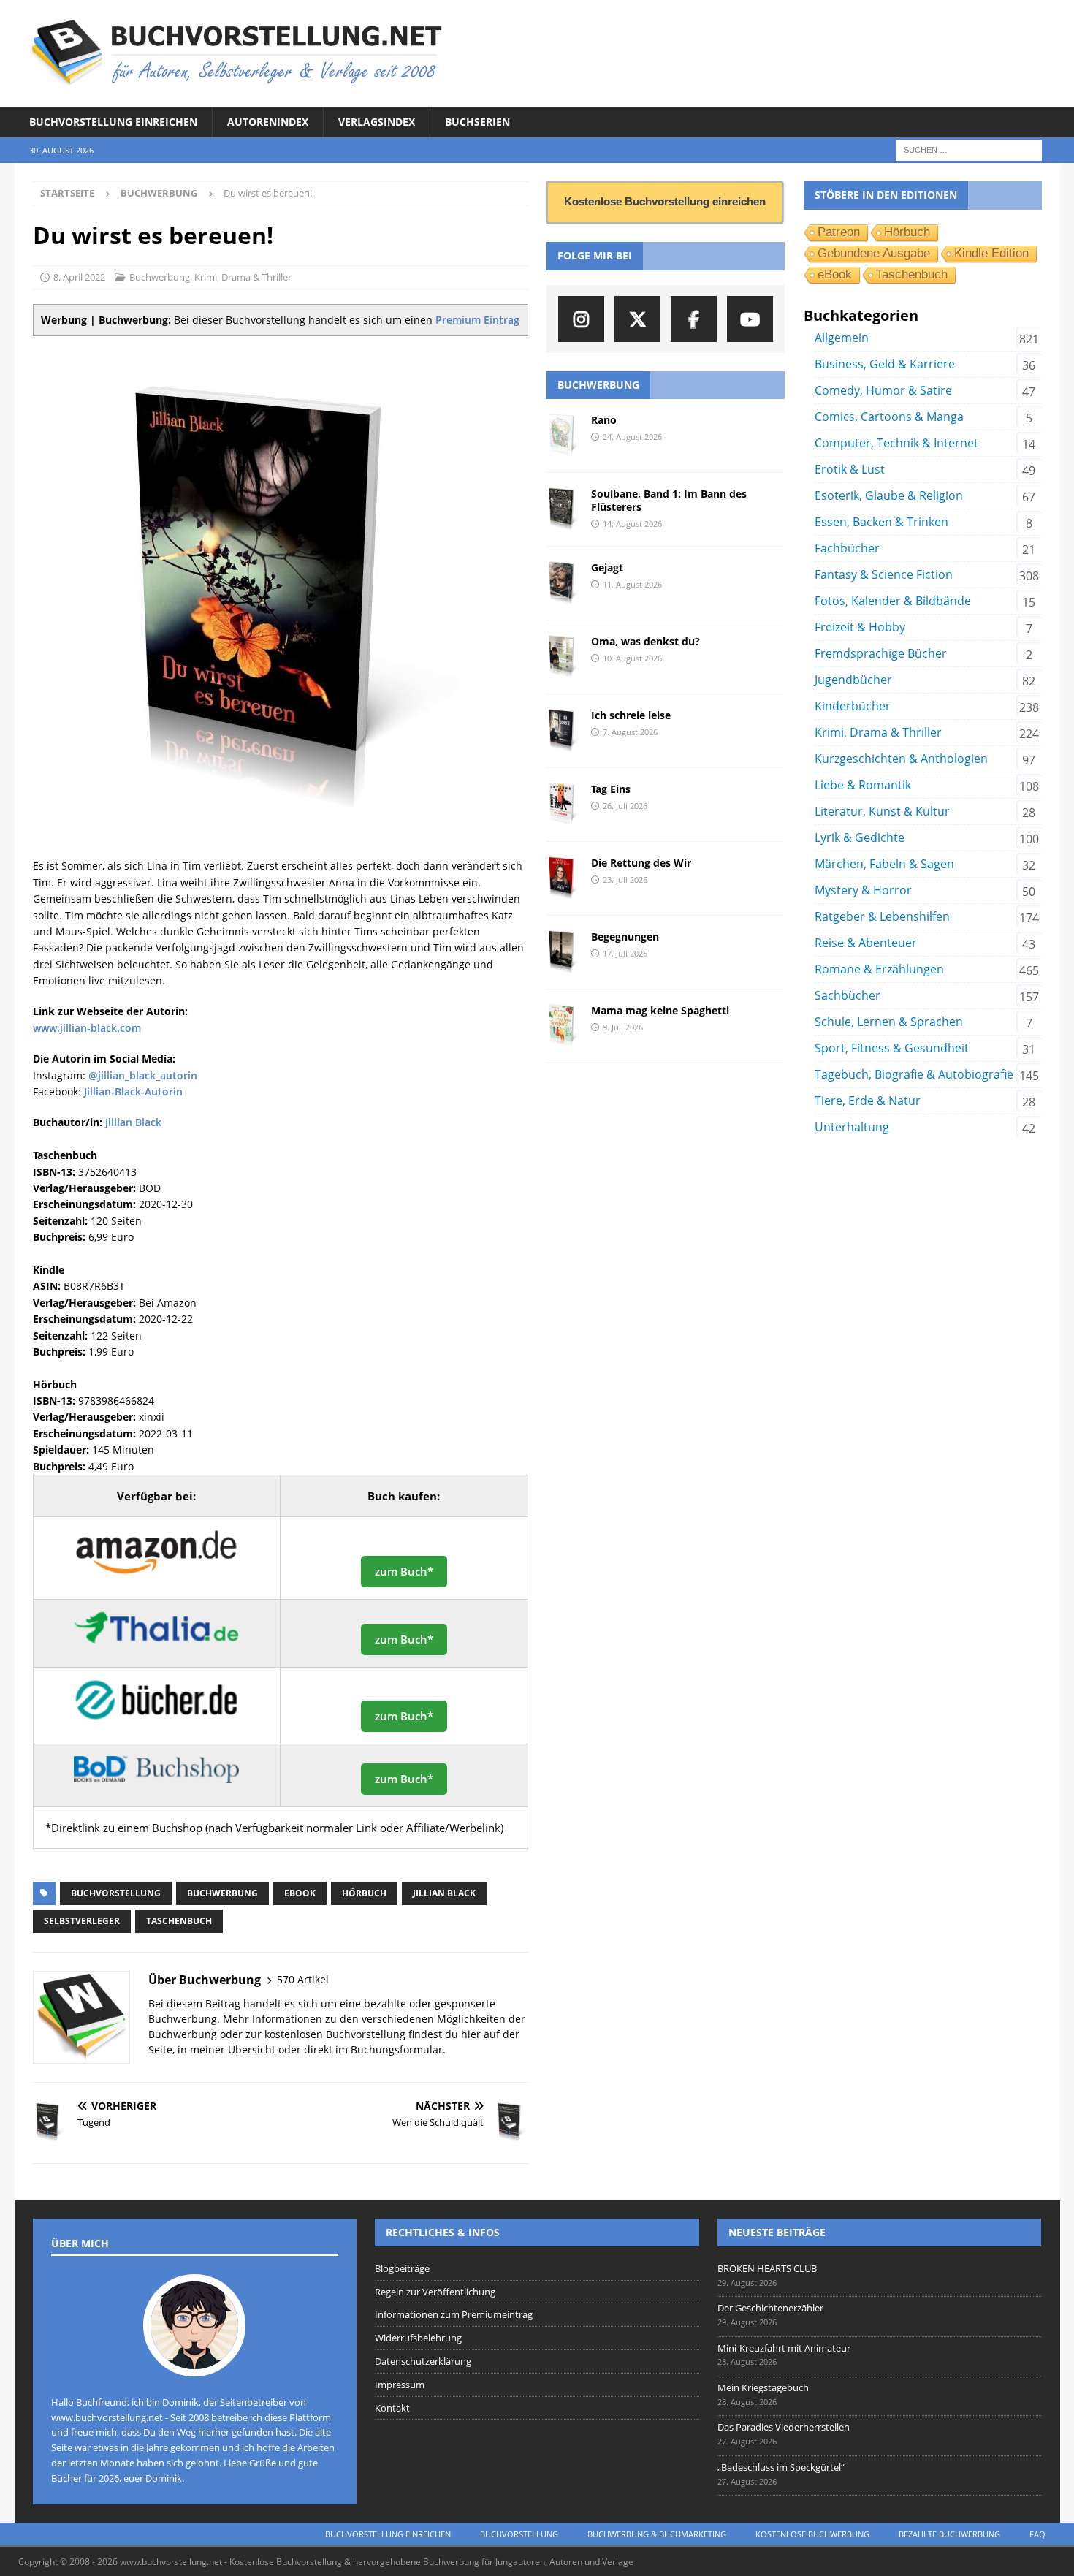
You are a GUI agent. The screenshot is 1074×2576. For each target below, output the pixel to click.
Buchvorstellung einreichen (113, 122)
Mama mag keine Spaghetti (660, 1010)
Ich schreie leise (631, 715)
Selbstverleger (82, 1921)
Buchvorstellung (116, 1893)
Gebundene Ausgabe (874, 253)
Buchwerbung (160, 277)
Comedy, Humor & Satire (883, 390)
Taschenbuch (179, 1921)
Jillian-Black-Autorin (133, 1091)
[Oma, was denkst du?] (563, 657)
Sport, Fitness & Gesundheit (892, 1048)
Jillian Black (133, 1122)
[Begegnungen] (563, 952)
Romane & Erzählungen (879, 969)
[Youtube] (750, 319)
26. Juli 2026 (625, 806)
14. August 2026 (632, 524)
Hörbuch (364, 1893)
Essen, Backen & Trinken (881, 522)
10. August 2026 (632, 658)
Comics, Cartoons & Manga (889, 417)
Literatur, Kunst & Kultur (882, 811)
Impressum (400, 2385)
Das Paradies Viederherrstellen (784, 2427)
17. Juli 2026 (625, 953)
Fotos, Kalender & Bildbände (893, 601)
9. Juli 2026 (623, 1027)
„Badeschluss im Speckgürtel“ (781, 2467)
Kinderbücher (853, 706)
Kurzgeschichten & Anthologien (901, 759)
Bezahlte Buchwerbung (949, 2534)
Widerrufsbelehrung (418, 2338)
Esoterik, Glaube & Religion (889, 495)
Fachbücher (847, 548)
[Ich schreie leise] (563, 731)
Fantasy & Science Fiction (884, 574)
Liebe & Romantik (863, 785)
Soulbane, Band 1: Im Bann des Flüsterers (669, 500)
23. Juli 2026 (625, 879)
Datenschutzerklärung (423, 2361)
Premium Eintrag (477, 320)
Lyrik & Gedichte (860, 837)
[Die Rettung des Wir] (563, 878)
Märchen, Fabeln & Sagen (884, 864)
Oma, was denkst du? (645, 641)
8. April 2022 (79, 277)
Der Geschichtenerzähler (770, 2308)
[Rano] (563, 436)
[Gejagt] (563, 583)
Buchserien (477, 122)
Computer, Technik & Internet (896, 443)
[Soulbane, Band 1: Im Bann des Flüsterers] (563, 509)
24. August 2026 (632, 437)
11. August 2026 (632, 584)
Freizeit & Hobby (860, 627)
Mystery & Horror (863, 890)
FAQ (1037, 2534)
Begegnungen (625, 936)
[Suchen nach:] (969, 149)
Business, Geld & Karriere (885, 364)
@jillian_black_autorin (143, 1075)
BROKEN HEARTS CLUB (767, 2268)
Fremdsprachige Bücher (881, 653)
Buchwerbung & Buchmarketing (657, 2534)
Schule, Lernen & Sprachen (889, 1022)
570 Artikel (303, 1979)
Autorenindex (268, 122)
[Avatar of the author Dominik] (194, 2361)
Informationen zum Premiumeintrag (454, 2314)
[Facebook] (694, 319)
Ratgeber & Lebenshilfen (882, 916)
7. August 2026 (630, 732)
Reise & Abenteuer (866, 943)
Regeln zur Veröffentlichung (435, 2292)
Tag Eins (611, 789)
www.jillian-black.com (87, 1028)
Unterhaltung (852, 1127)
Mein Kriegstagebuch (763, 2387)
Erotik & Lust (850, 469)
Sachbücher (848, 995)
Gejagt (607, 567)
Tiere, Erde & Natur (868, 1101)
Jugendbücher (853, 680)
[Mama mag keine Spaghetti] (563, 1026)
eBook (300, 1893)
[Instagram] (581, 319)
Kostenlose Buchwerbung (812, 2534)
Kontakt (392, 2408)
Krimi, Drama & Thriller (243, 277)
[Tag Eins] (563, 805)
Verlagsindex (377, 122)
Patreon (839, 232)
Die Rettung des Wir (641, 863)
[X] (637, 319)
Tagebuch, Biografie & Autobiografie (914, 1074)
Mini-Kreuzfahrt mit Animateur (784, 2348)
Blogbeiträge (402, 2268)
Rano (604, 420)
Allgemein (842, 338)
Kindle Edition (991, 253)
